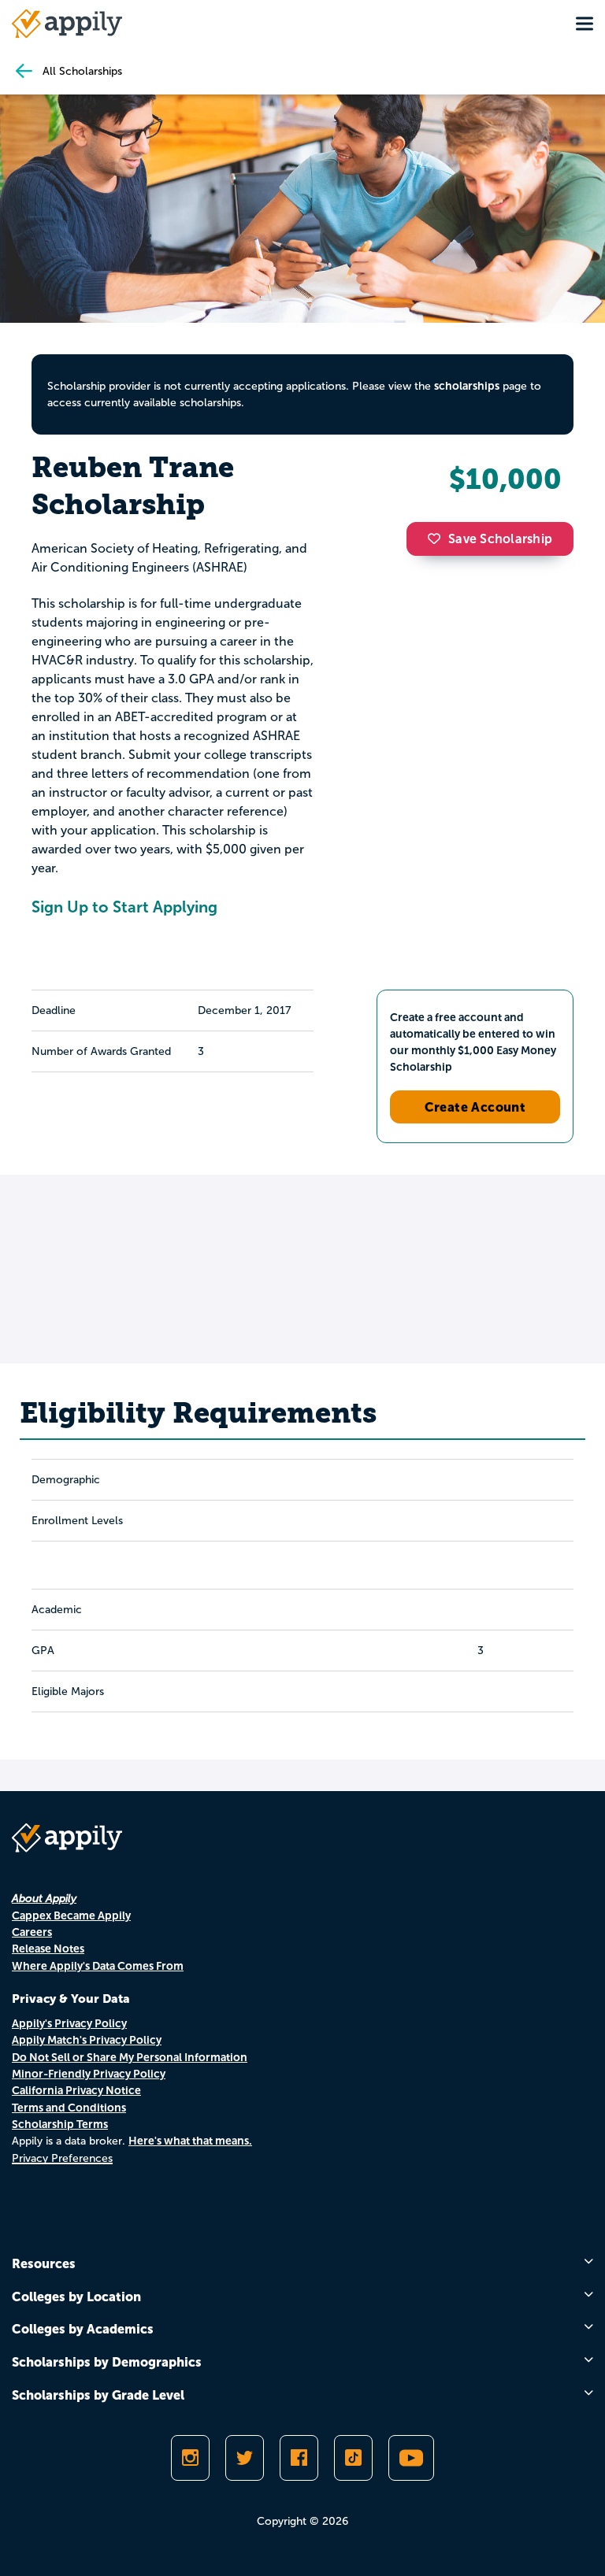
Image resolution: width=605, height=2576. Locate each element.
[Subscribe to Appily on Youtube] (411, 2458)
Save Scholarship (500, 539)
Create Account (475, 1107)
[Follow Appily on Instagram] (190, 2458)
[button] (438, 539)
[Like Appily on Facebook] (299, 2458)
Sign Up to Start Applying (124, 907)
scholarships (467, 386)
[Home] (67, 24)
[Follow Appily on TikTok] (353, 2458)
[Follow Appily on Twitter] (245, 2458)
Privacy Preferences (62, 2158)
